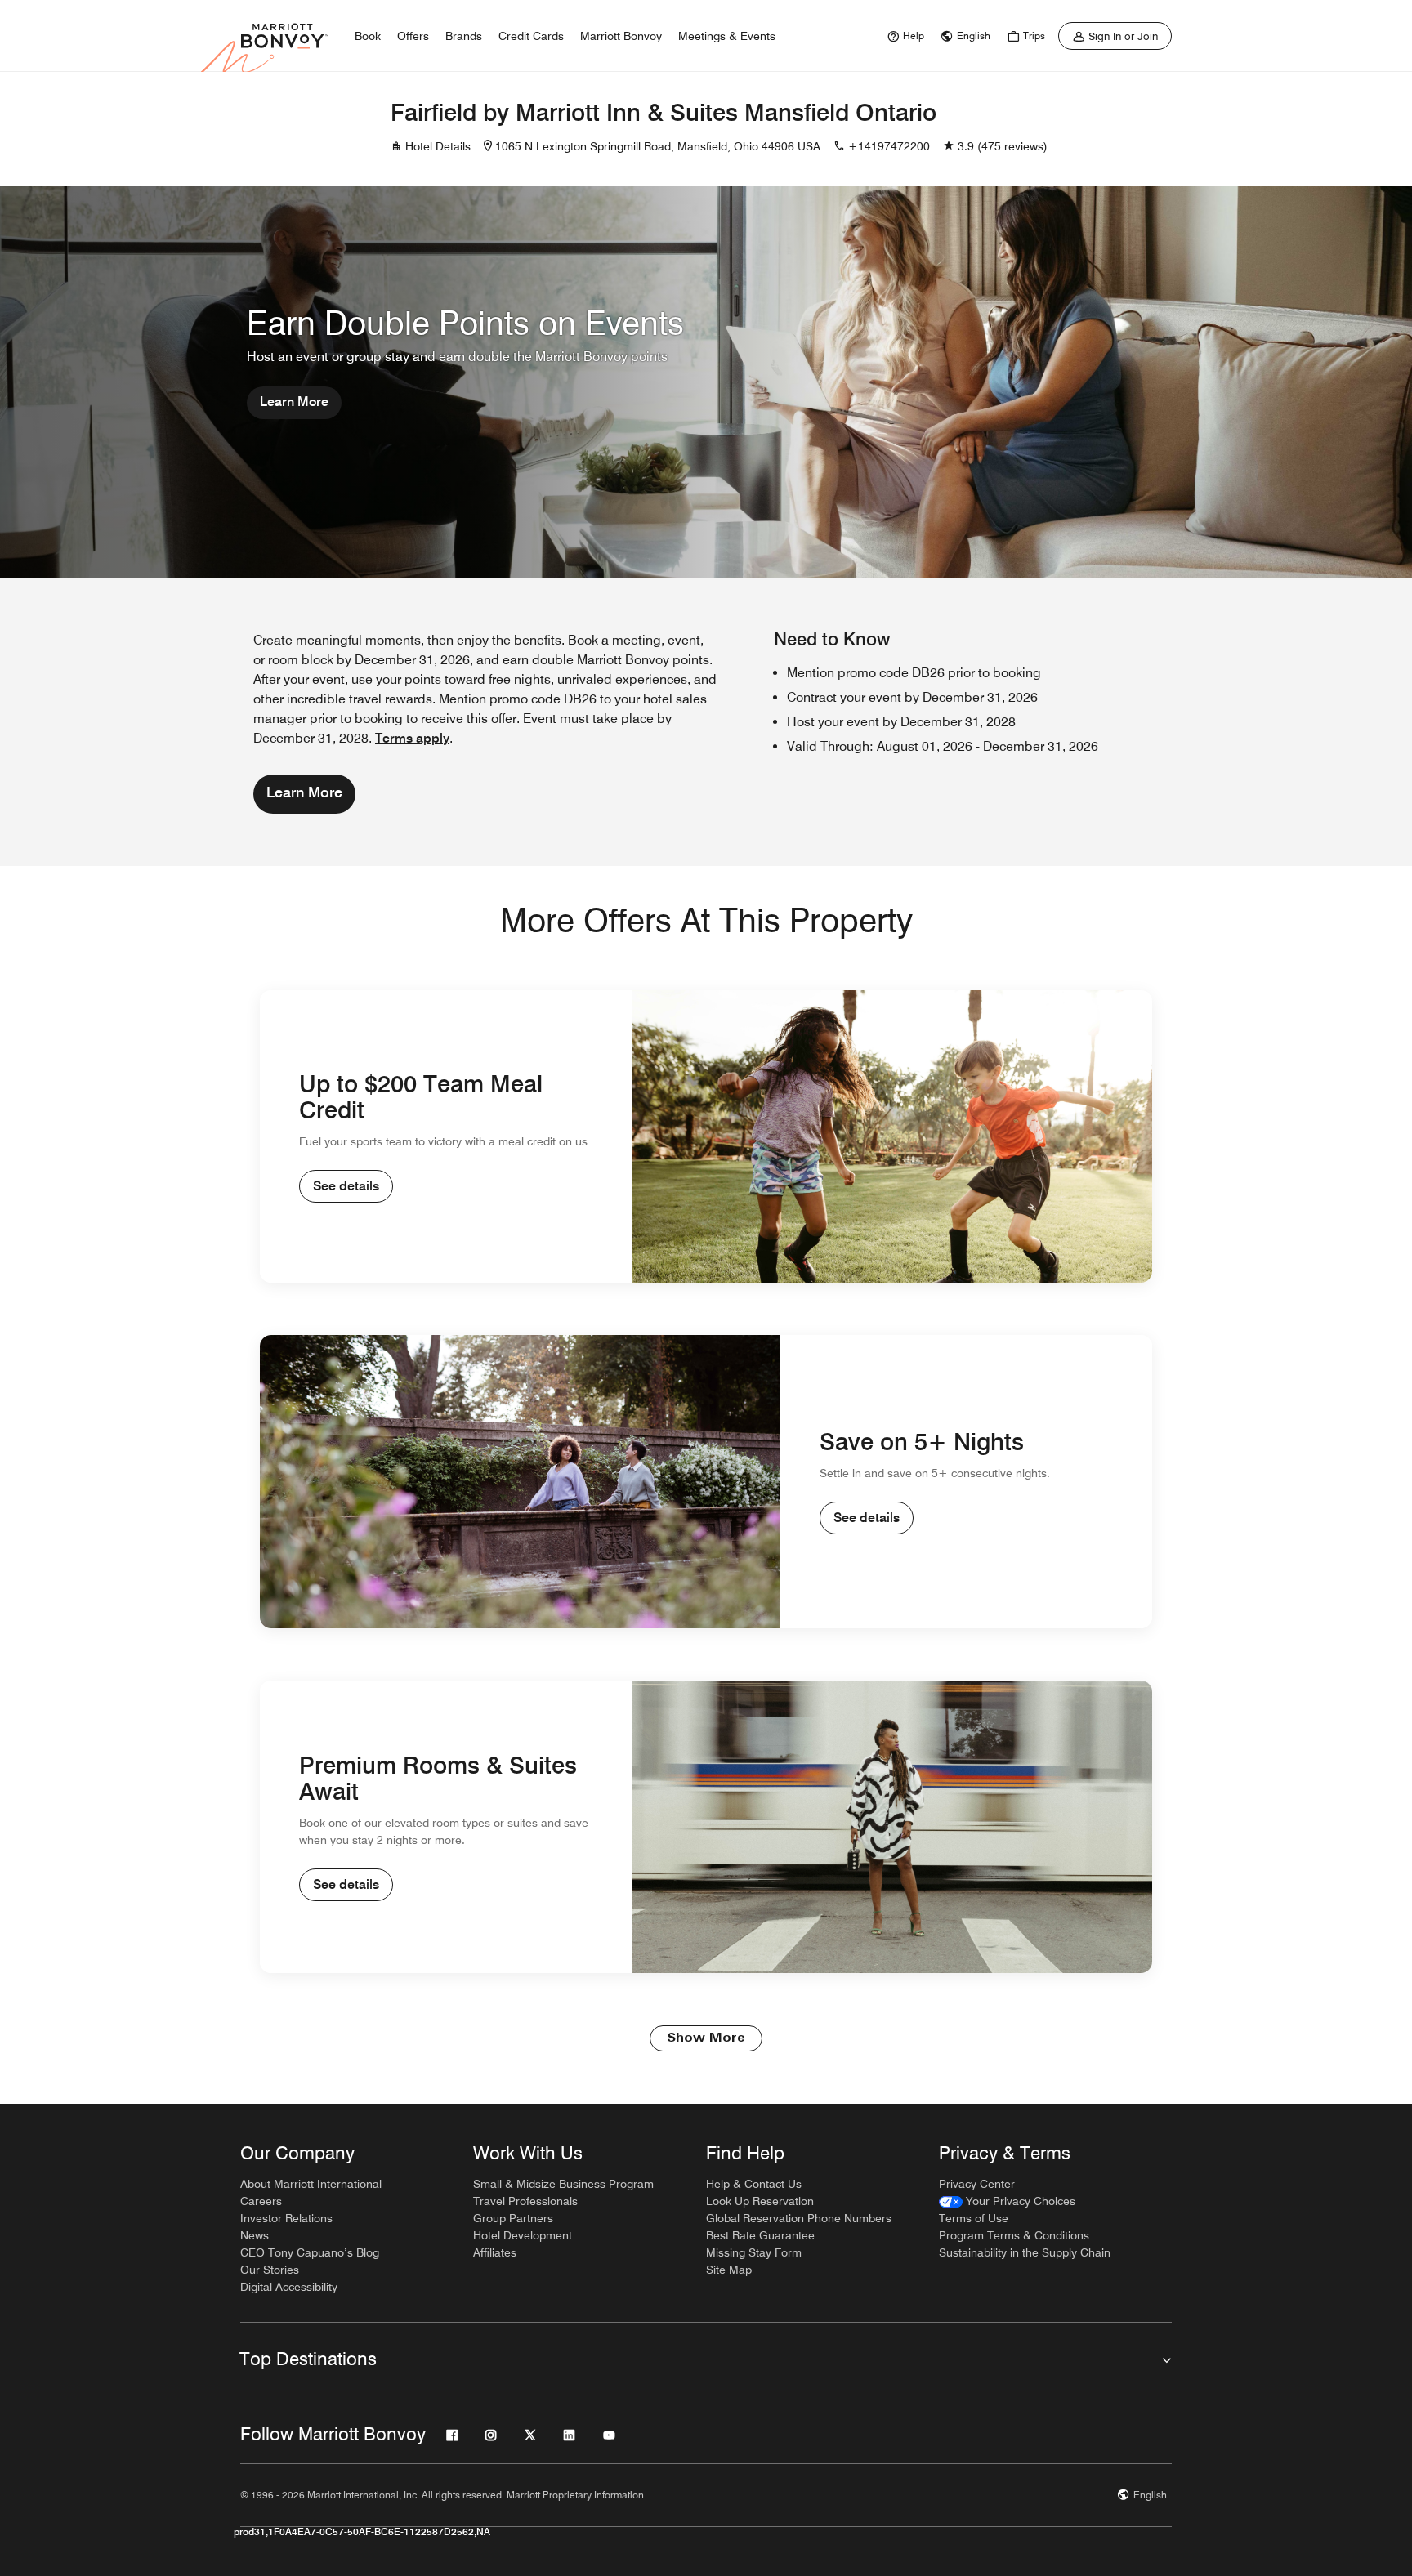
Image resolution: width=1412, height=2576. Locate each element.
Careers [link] (261, 2201)
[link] (904, 36)
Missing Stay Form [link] (754, 2252)
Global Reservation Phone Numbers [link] (799, 2218)
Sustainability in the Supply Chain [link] (1025, 2252)
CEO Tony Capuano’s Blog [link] (310, 2252)
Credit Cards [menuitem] (531, 36)
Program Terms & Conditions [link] (1014, 2235)
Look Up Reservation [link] (760, 2201)
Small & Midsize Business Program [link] (563, 2184)
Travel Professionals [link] (525, 2201)
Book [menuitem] (368, 36)
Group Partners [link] (513, 2218)
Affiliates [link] (495, 2252)
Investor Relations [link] (286, 2218)
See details (346, 1186)
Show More (706, 2038)
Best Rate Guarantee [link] (760, 2235)
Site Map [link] (729, 2270)
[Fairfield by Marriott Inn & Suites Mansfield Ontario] (286, 129)
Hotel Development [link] (523, 2235)
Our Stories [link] (270, 2270)
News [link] (255, 2235)
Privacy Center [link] (977, 2184)
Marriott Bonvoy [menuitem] (621, 36)
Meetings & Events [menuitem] (727, 36)
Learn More (294, 402)
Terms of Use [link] (974, 2218)
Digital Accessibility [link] (289, 2287)
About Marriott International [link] (311, 2184)
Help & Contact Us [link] (754, 2184)
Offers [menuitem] (413, 36)
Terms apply (412, 738)
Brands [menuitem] (464, 36)
